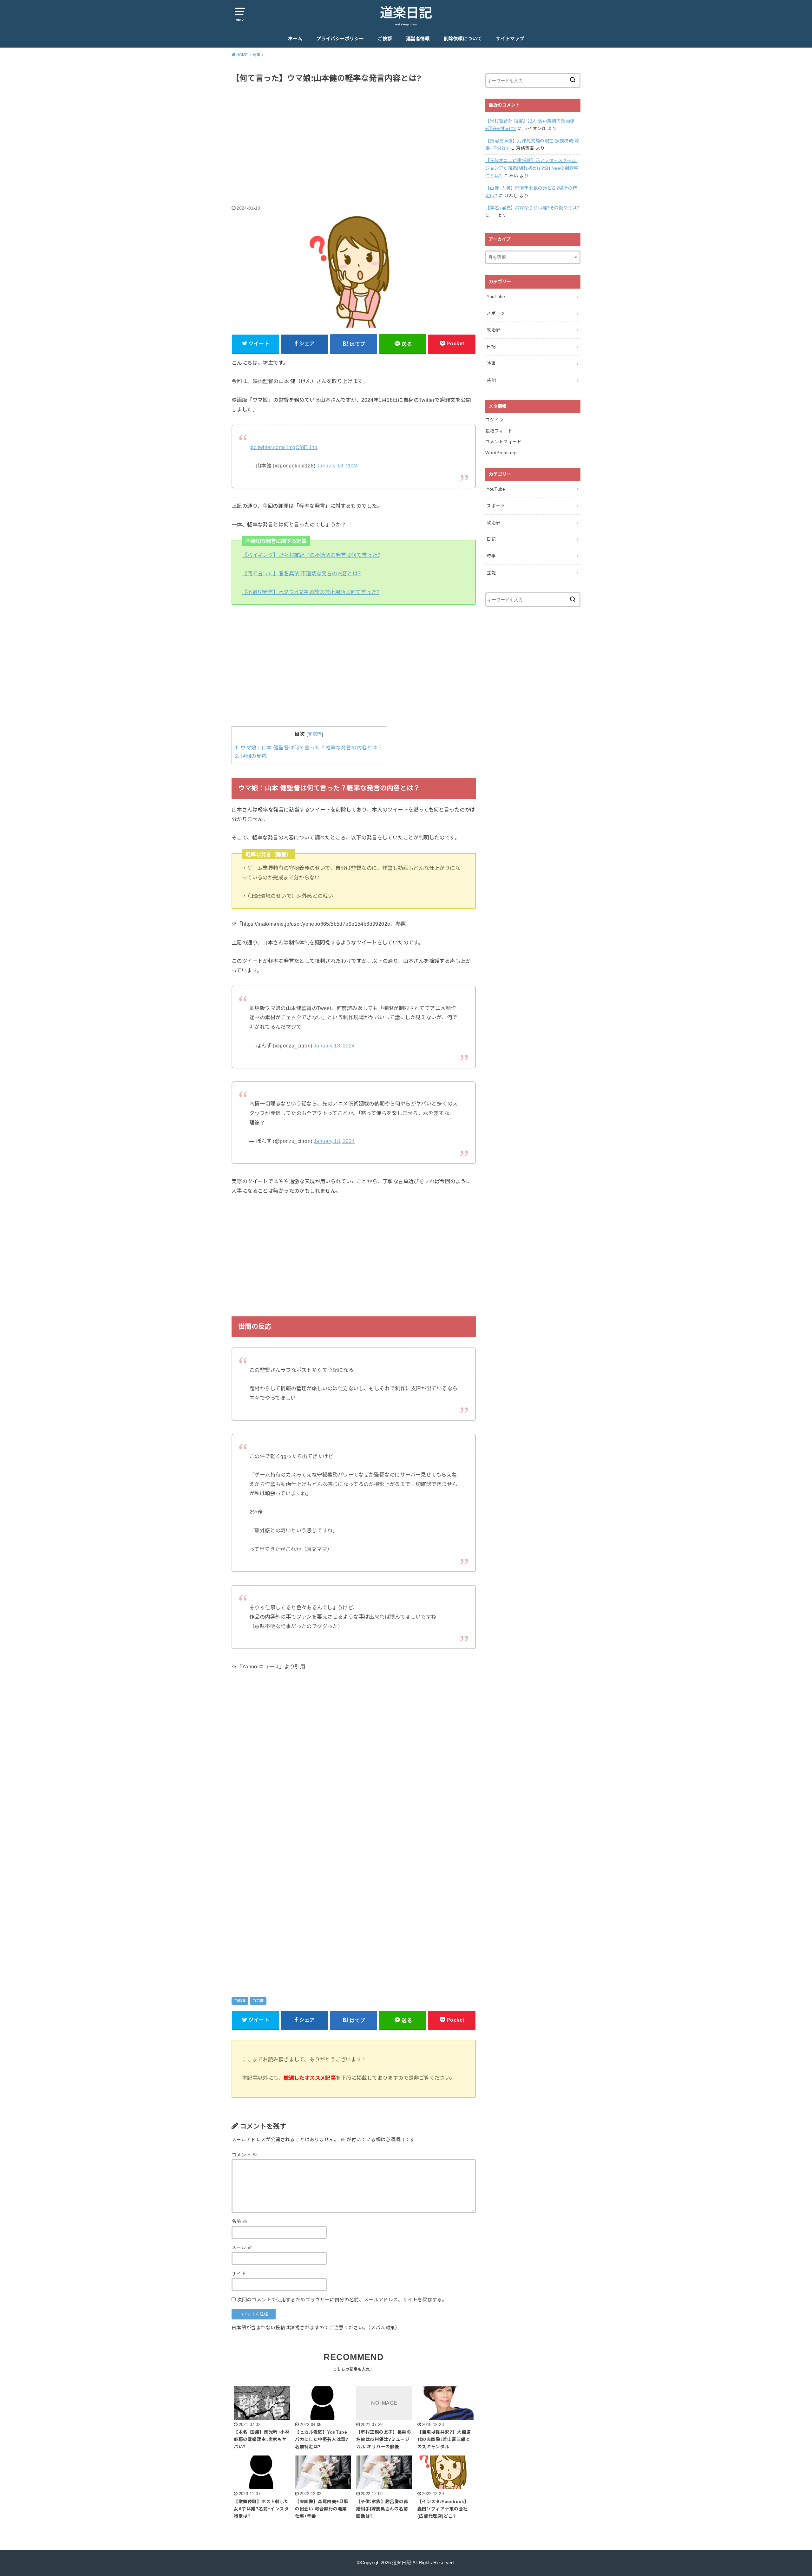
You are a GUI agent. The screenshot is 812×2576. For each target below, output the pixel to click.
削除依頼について (463, 39)
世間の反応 (251, 756)
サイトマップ (510, 39)
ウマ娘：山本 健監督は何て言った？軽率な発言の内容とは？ (309, 748)
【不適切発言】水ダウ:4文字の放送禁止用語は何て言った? (311, 592)
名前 (240, 2221)
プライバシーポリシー (340, 39)
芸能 (260, 2001)
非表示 (315, 734)
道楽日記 (406, 13)
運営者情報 (418, 39)
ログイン (494, 420)
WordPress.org (501, 453)
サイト (239, 2274)
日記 (491, 347)
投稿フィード (499, 431)
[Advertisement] (354, 137)
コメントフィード (504, 442)
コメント (244, 2155)
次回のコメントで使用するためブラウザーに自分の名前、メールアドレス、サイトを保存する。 (342, 2300)
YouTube (496, 297)
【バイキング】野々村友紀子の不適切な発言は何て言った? (311, 555)
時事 (242, 2001)
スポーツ (496, 313)
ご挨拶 (385, 39)
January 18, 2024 (337, 466)
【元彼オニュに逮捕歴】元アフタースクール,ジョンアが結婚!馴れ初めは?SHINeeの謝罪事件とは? (532, 168)
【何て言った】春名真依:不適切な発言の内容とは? (301, 573)
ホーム (295, 39)
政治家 (493, 330)
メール (242, 2247)
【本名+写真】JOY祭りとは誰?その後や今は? (532, 208)
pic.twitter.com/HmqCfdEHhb (283, 447)
